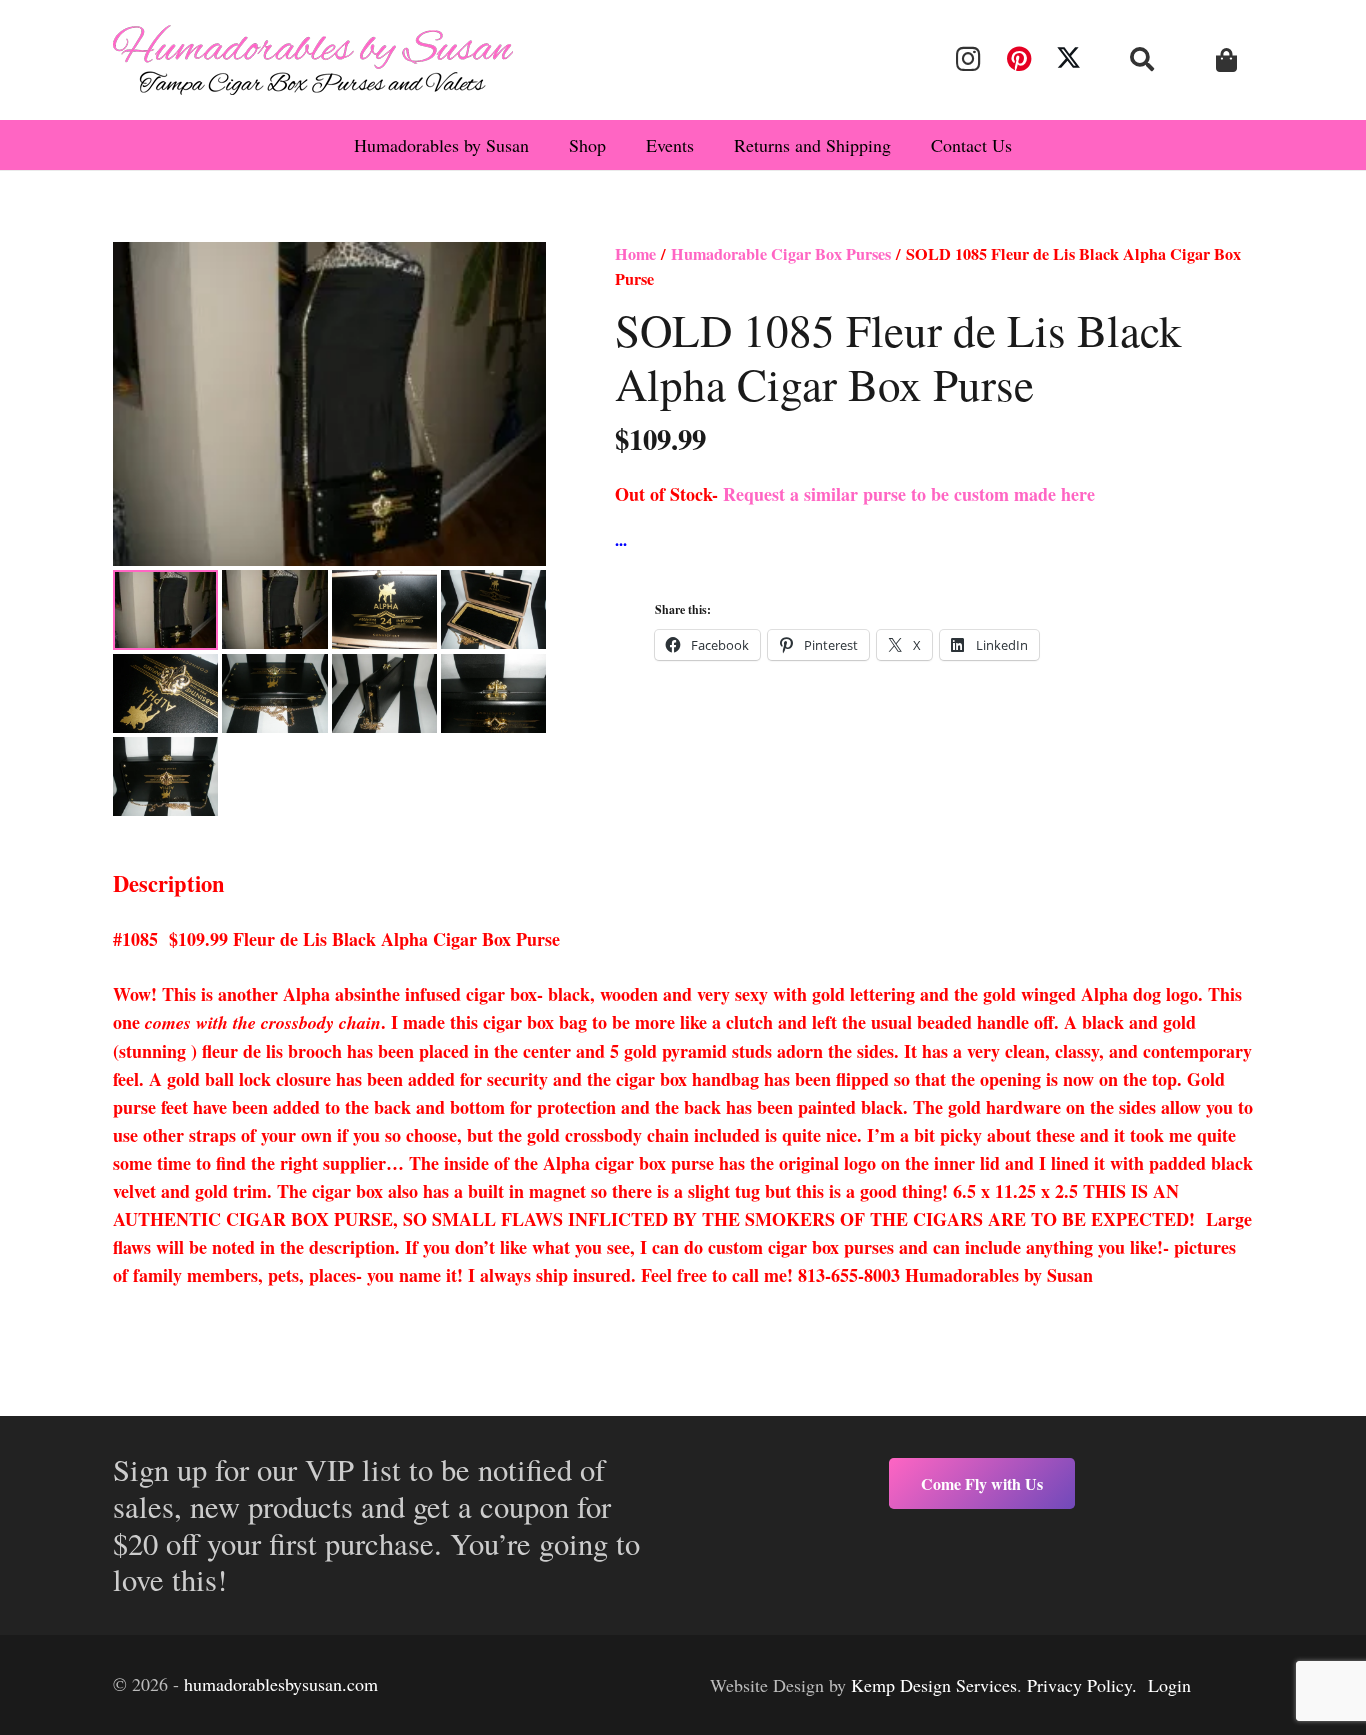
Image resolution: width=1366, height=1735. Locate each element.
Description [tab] (169, 883)
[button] (1142, 59)
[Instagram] (968, 59)
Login (1169, 1685)
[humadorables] (313, 60)
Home (635, 254)
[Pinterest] (1018, 59)
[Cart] (1226, 60)
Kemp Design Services (934, 1685)
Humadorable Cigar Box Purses (781, 254)
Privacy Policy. (1082, 1685)
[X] (1069, 59)
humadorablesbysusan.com (281, 1684)
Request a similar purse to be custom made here (909, 494)
